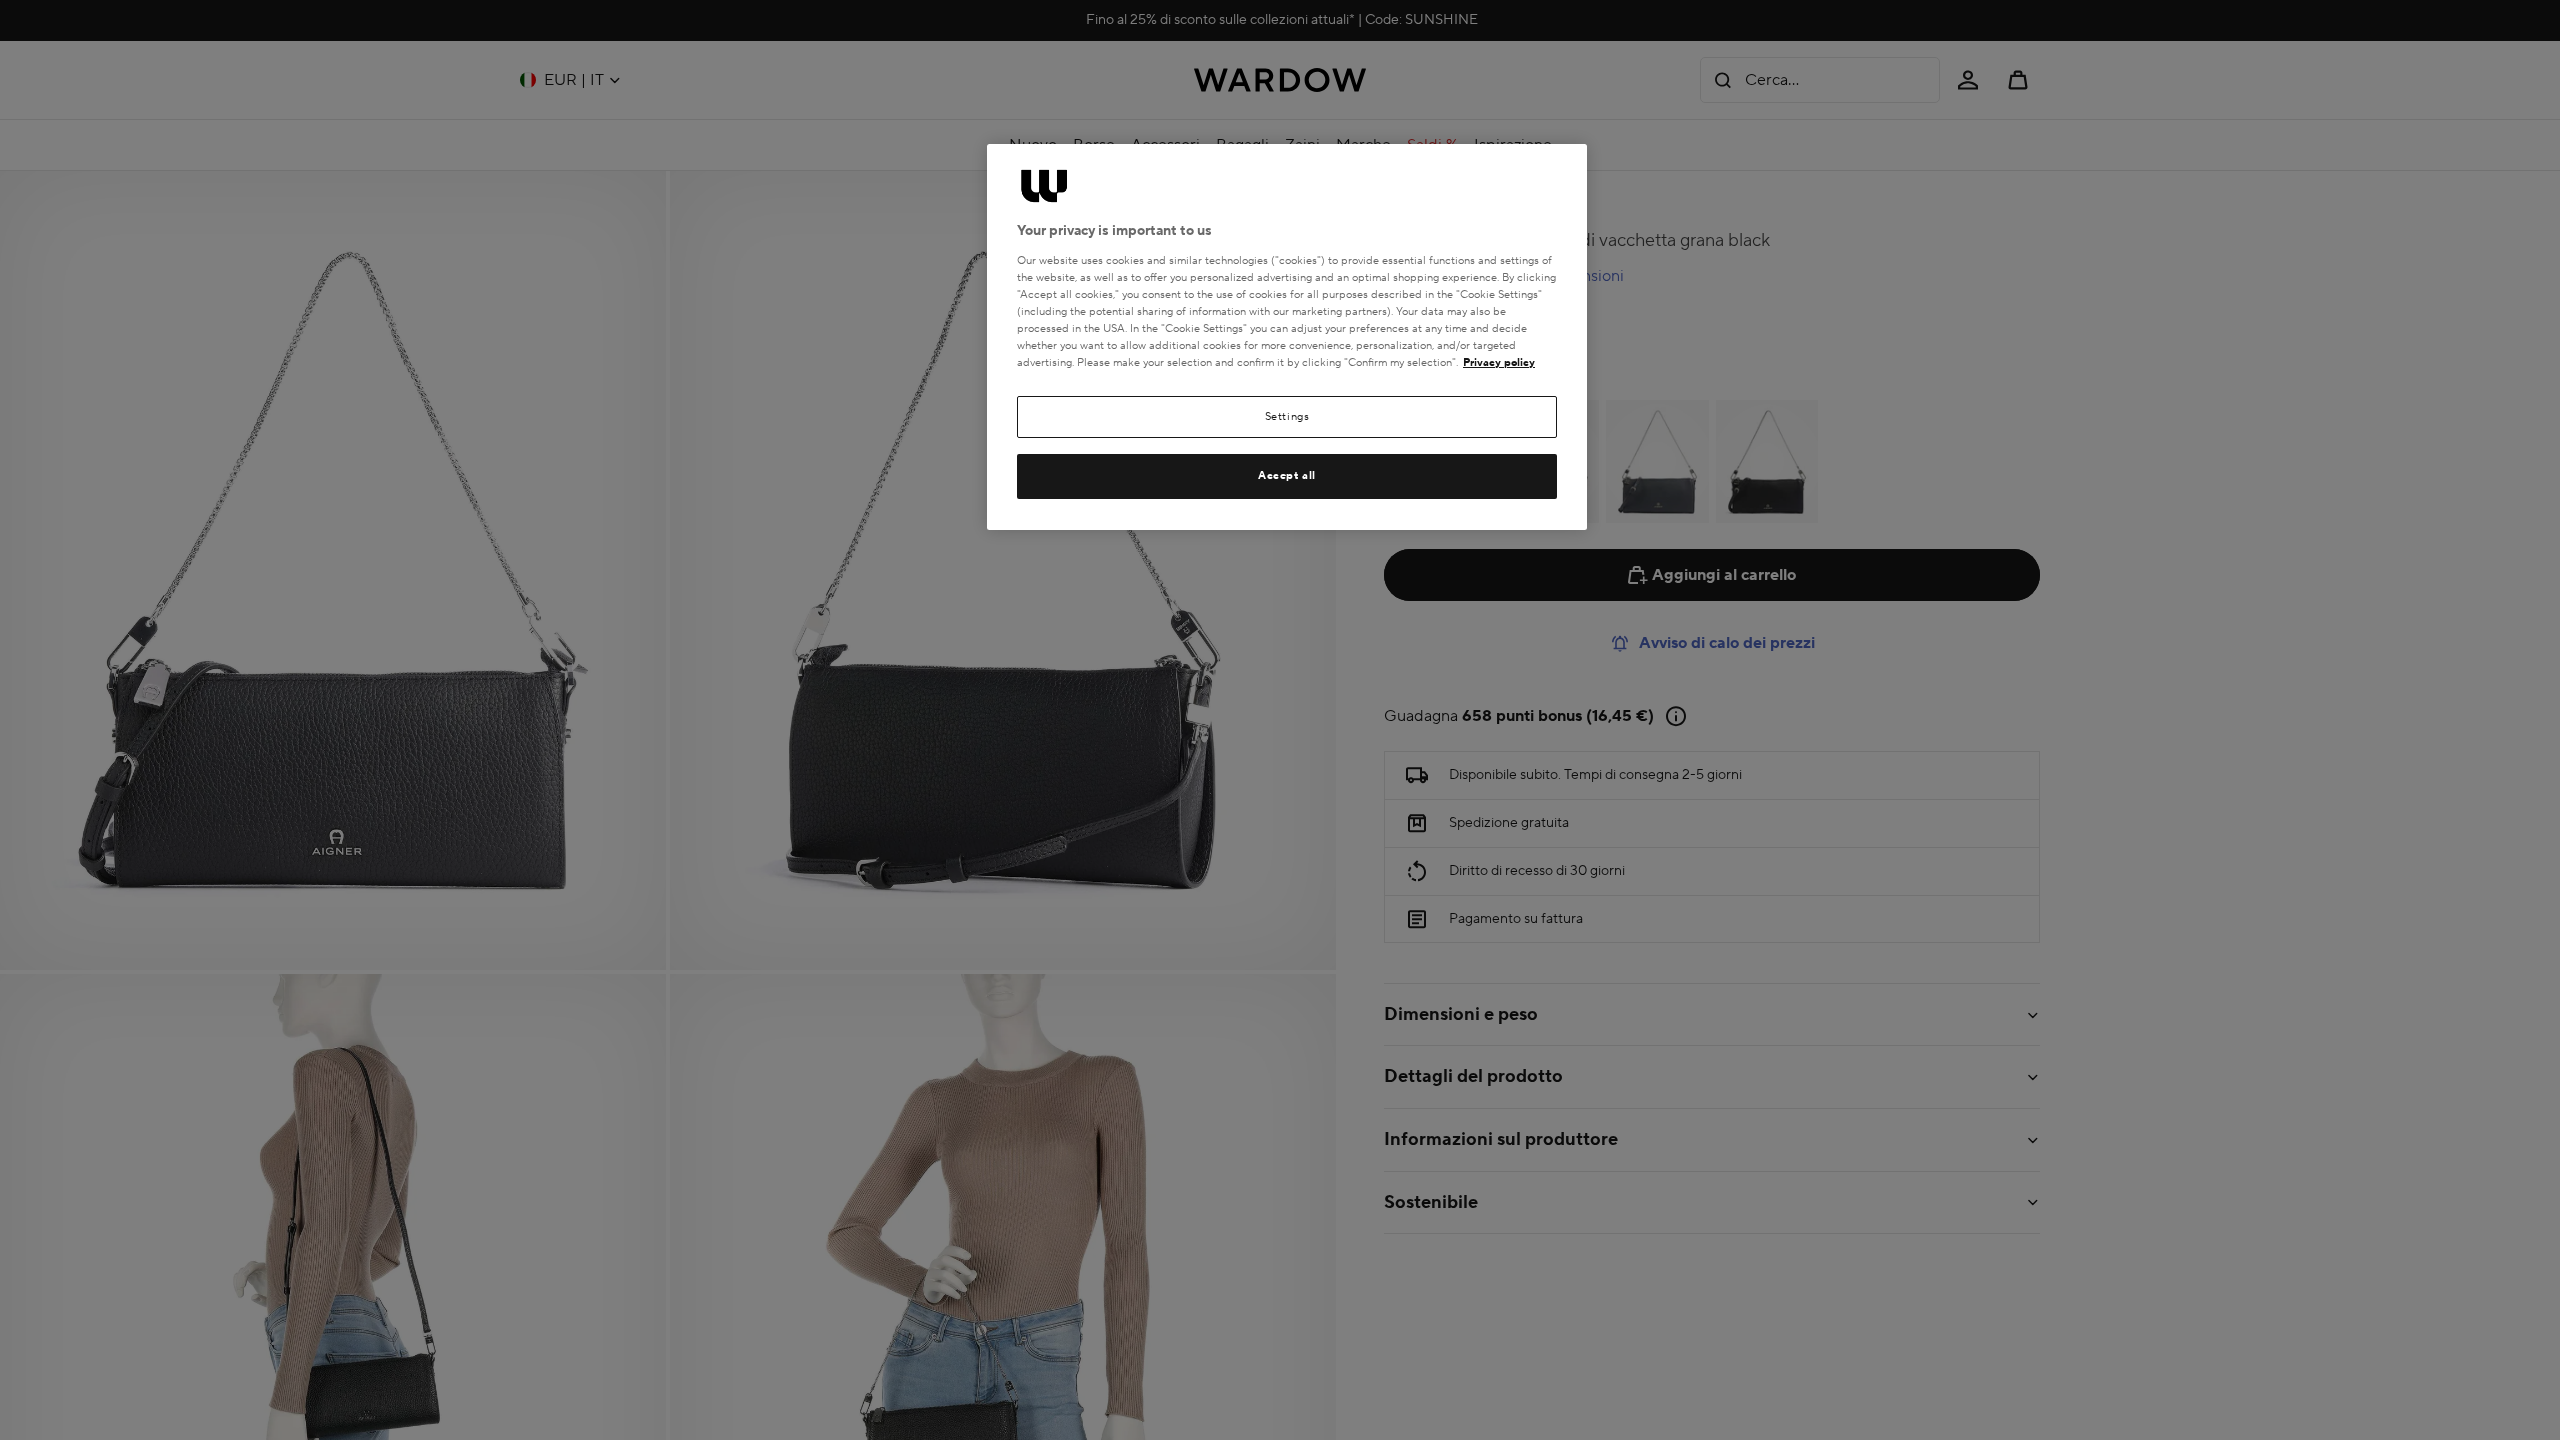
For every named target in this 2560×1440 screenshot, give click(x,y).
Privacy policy (1499, 362)
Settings (1287, 416)
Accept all (1287, 475)
